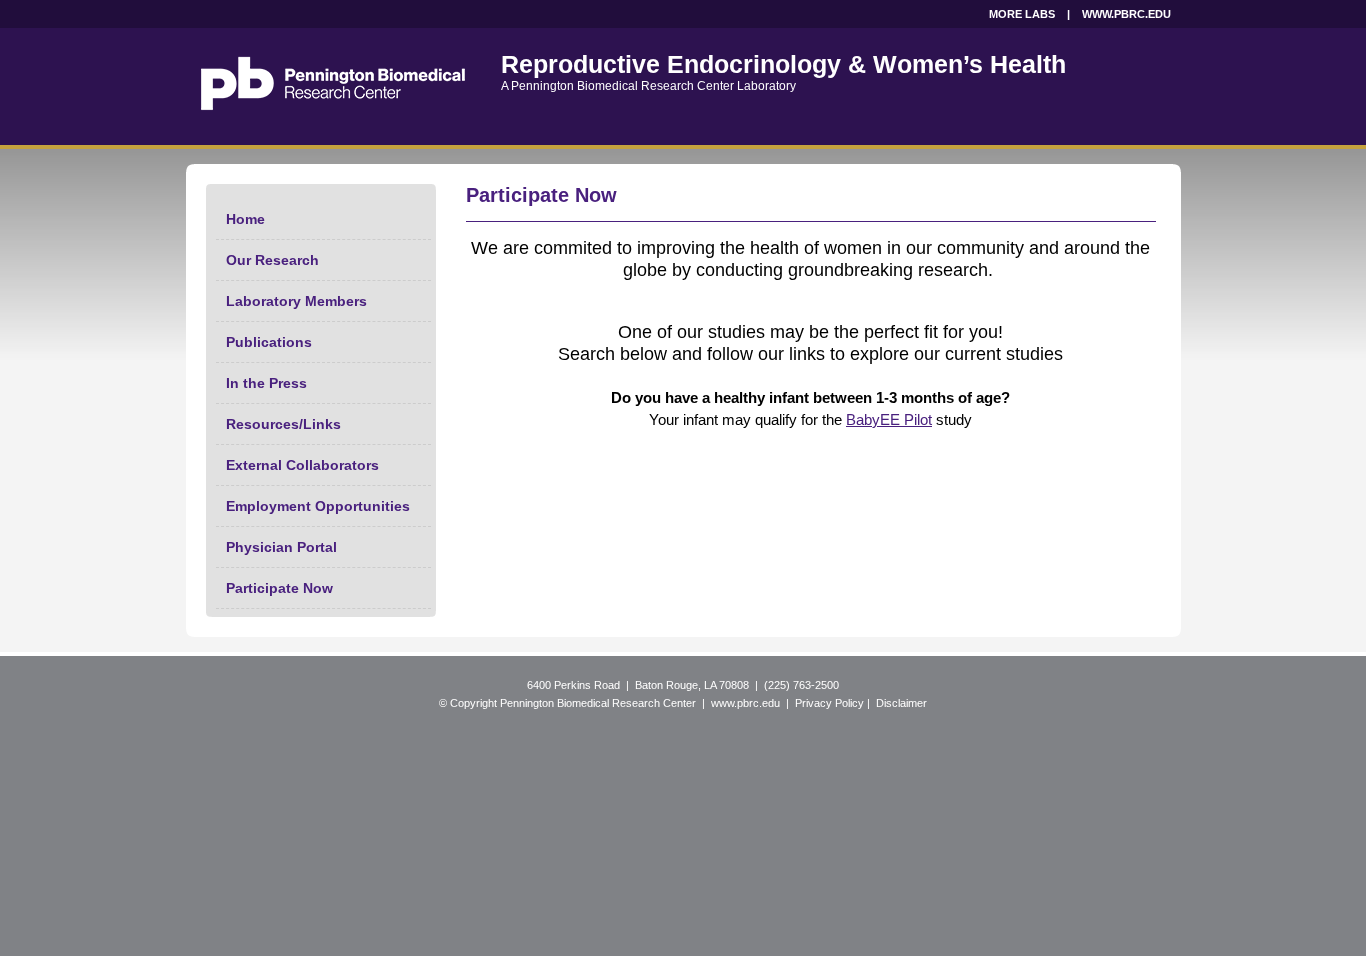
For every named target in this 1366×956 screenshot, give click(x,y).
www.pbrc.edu (745, 703)
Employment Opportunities (318, 506)
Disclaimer (901, 703)
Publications (269, 342)
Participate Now (279, 588)
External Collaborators (302, 465)
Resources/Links (283, 424)
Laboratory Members (296, 301)
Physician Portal (281, 547)
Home (245, 219)
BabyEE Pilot (889, 419)
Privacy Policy (829, 703)
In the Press (266, 383)
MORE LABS (1022, 14)
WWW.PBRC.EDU (1126, 14)
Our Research (272, 260)
